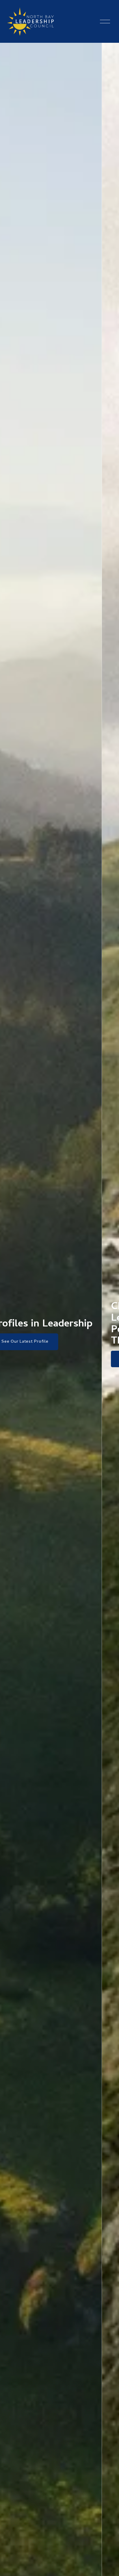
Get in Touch (32, 1359)
